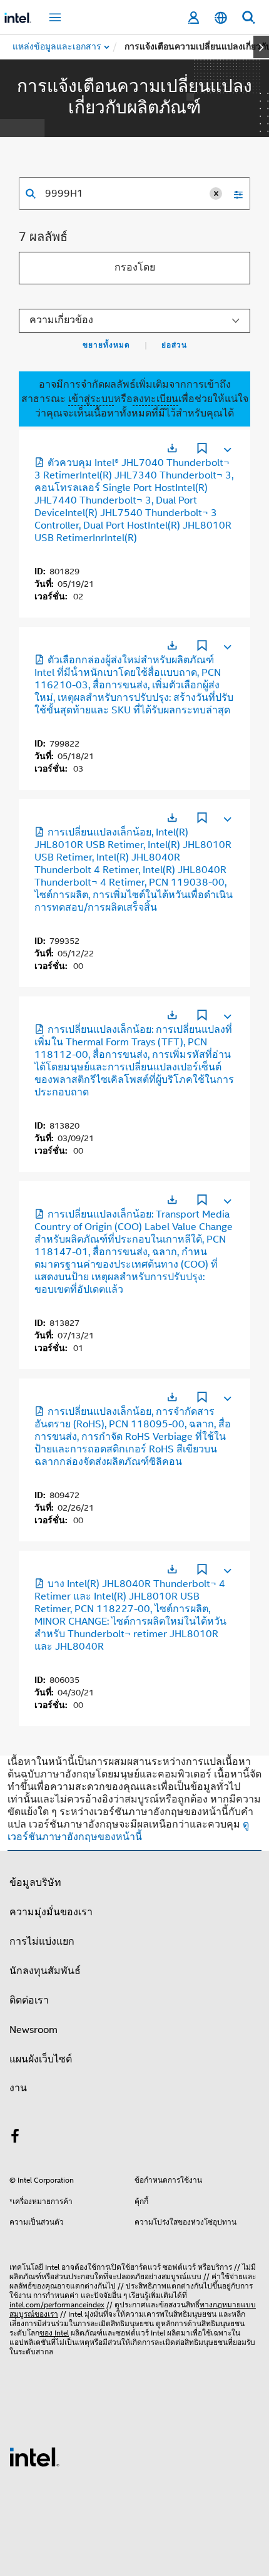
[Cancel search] (216, 194)
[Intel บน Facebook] (15, 2138)
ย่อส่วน (174, 345)
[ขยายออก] (226, 447)
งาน (18, 2088)
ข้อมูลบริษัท (35, 1883)
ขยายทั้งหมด (106, 345)
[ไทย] (221, 18)
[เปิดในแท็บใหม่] (172, 448)
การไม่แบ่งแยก (42, 1942)
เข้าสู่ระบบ (91, 399)
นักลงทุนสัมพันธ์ (45, 1971)
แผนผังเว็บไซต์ (41, 2059)
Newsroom (33, 2030)
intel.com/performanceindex (57, 2304)
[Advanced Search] (234, 194)
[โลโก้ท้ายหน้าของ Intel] (34, 2456)
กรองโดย (135, 267)
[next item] (261, 47)
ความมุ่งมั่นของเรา (51, 1912)
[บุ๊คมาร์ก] (202, 450)
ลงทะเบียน (155, 399)
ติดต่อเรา (29, 2000)
